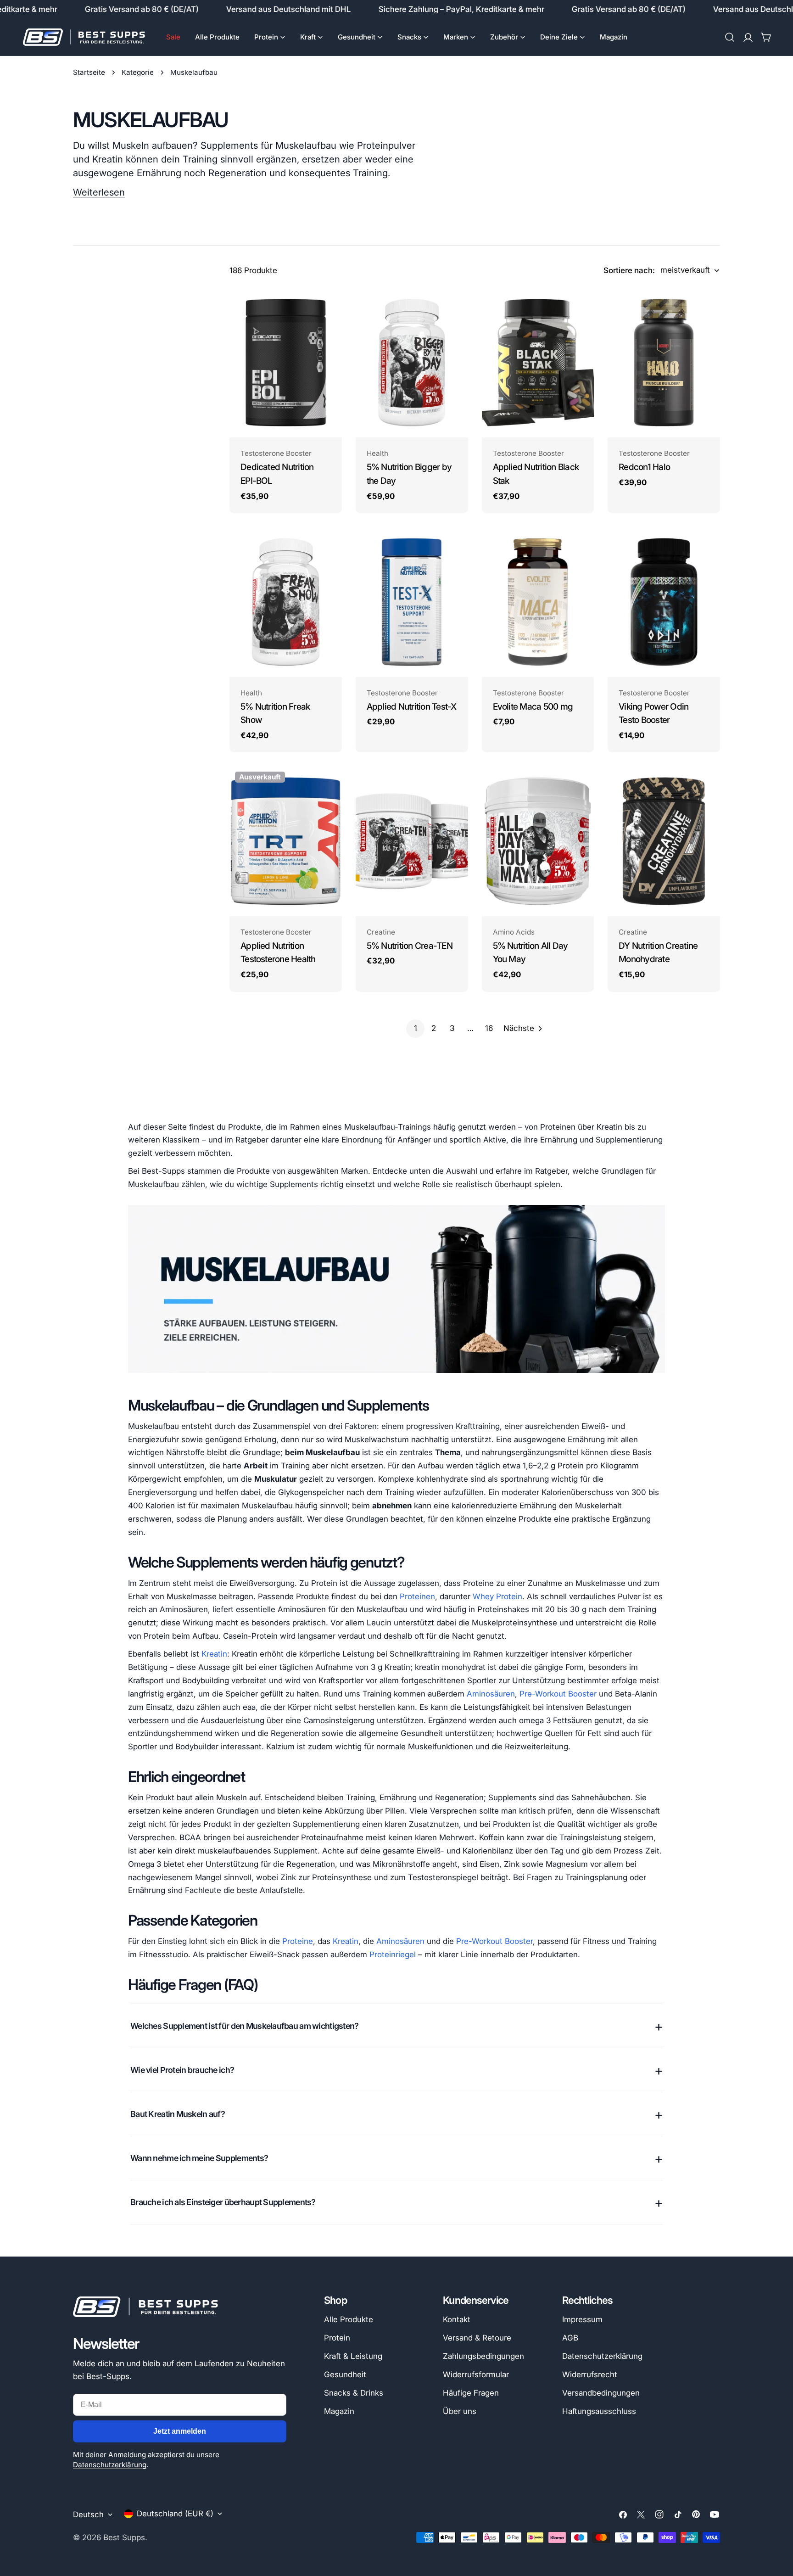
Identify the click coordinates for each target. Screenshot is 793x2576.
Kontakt (457, 2319)
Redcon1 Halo (644, 467)
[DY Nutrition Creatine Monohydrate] (664, 841)
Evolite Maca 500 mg (533, 707)
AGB (570, 2338)
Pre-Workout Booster (558, 1694)
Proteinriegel (393, 1954)
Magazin (339, 2411)
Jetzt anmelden (180, 2431)
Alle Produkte (349, 2319)
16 (489, 1028)
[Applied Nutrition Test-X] (412, 602)
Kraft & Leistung (353, 2356)
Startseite (89, 72)
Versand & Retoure (477, 2338)
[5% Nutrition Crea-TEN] (412, 841)
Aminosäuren (491, 1694)
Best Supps (124, 2537)
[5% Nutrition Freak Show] (286, 602)
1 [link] (416, 1028)
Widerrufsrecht (590, 2374)
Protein (337, 2338)
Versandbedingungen (601, 2393)
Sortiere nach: (629, 270)
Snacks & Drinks (354, 2393)
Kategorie (138, 72)
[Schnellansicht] (329, 308)
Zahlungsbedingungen (483, 2356)
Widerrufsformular (476, 2374)
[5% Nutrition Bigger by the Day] (412, 363)
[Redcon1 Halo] (664, 363)
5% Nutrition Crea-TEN (410, 946)
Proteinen (417, 1596)
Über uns (460, 2411)
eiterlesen (103, 192)
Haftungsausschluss (599, 2411)
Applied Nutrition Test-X (412, 707)
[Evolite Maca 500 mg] (538, 602)
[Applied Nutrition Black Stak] (538, 363)
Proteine (298, 1941)
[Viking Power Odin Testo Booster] (664, 602)
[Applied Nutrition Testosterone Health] (286, 841)
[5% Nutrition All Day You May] (538, 841)
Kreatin (214, 1654)
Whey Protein (497, 1596)
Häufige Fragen (471, 2393)
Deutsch (88, 2514)
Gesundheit (345, 2374)
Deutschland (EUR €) (175, 2514)
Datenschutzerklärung (110, 2465)
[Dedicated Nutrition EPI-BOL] (286, 363)
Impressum (582, 2319)
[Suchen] (730, 37)
